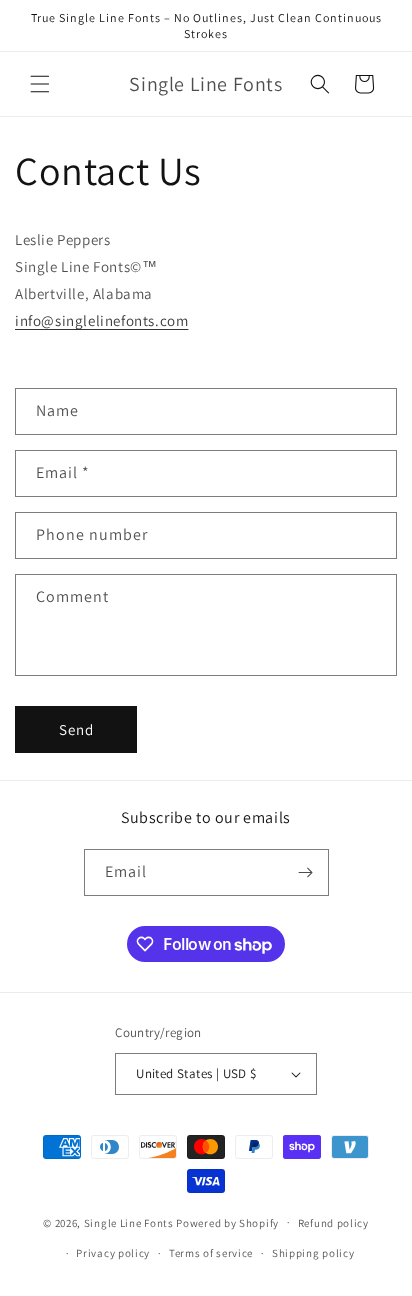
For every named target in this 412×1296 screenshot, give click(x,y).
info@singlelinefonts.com (101, 320)
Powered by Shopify (227, 1222)
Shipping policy (313, 1253)
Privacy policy (113, 1253)
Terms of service (211, 1253)
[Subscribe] (306, 872)
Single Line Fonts (129, 1222)
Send (76, 729)
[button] (40, 84)
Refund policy (333, 1223)
